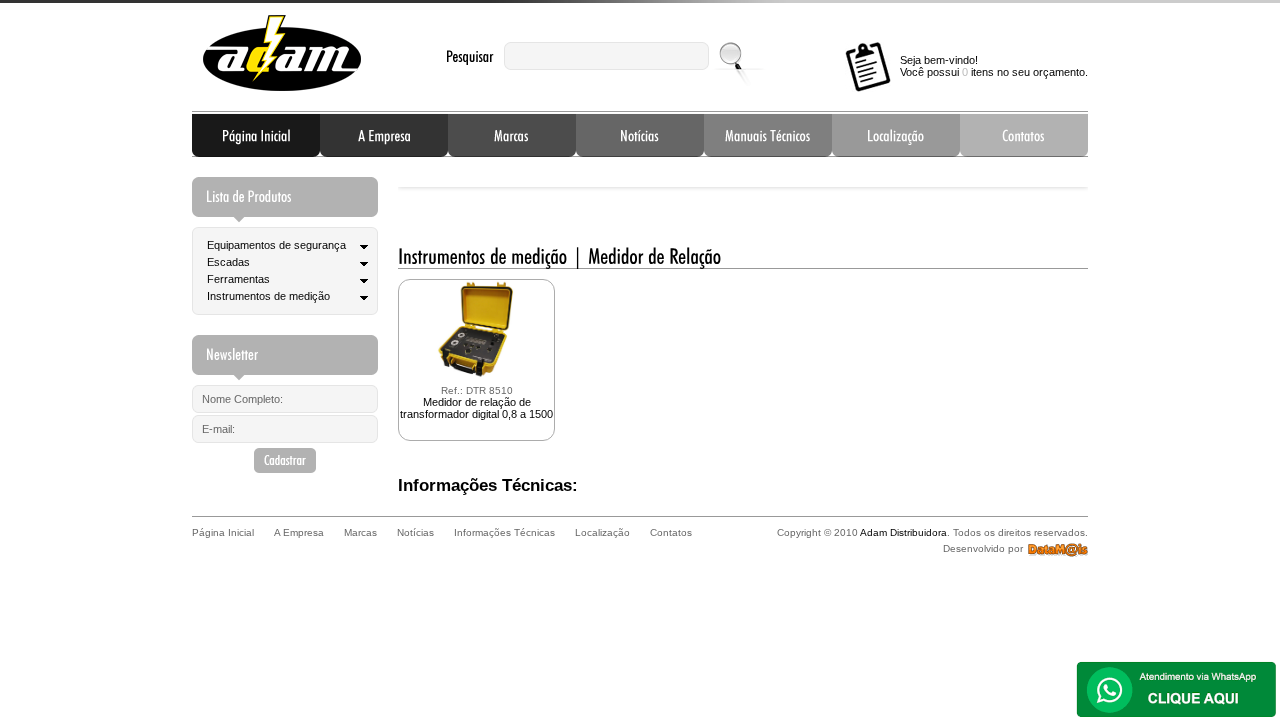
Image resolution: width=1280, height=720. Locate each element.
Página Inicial (256, 135)
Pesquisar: (470, 56)
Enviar (732, 55)
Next (1057, 182)
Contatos (1024, 135)
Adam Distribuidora (282, 54)
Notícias (640, 135)
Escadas (228, 262)
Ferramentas (238, 279)
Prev (429, 182)
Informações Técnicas (768, 135)
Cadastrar (285, 460)
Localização (896, 135)
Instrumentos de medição (268, 296)
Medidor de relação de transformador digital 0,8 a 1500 (476, 402)
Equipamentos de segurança (276, 245)
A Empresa (384, 135)
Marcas (512, 135)
